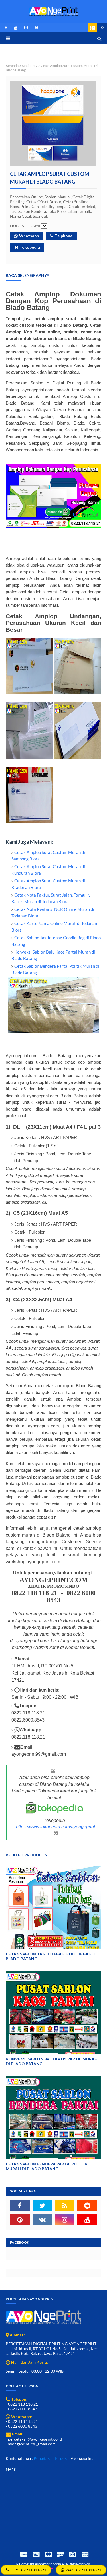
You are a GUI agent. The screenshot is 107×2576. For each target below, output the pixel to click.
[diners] (73, 2554)
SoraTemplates (53, 2568)
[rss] (65, 2206)
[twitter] (42, 2206)
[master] (48, 2554)
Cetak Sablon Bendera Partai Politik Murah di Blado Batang (47, 2166)
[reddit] (87, 2206)
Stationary (30, 66)
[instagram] (26, 28)
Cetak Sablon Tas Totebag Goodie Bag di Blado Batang (51, 1956)
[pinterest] (35, 28)
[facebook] (6, 28)
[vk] (42, 2220)
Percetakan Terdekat (52, 2458)
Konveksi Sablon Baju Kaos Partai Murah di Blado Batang (52, 2061)
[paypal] (24, 2554)
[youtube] (16, 28)
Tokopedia (30, 247)
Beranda (12, 66)
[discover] (60, 2554)
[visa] (36, 2554)
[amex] (84, 2554)
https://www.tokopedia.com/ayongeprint (55, 1827)
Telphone (64, 236)
